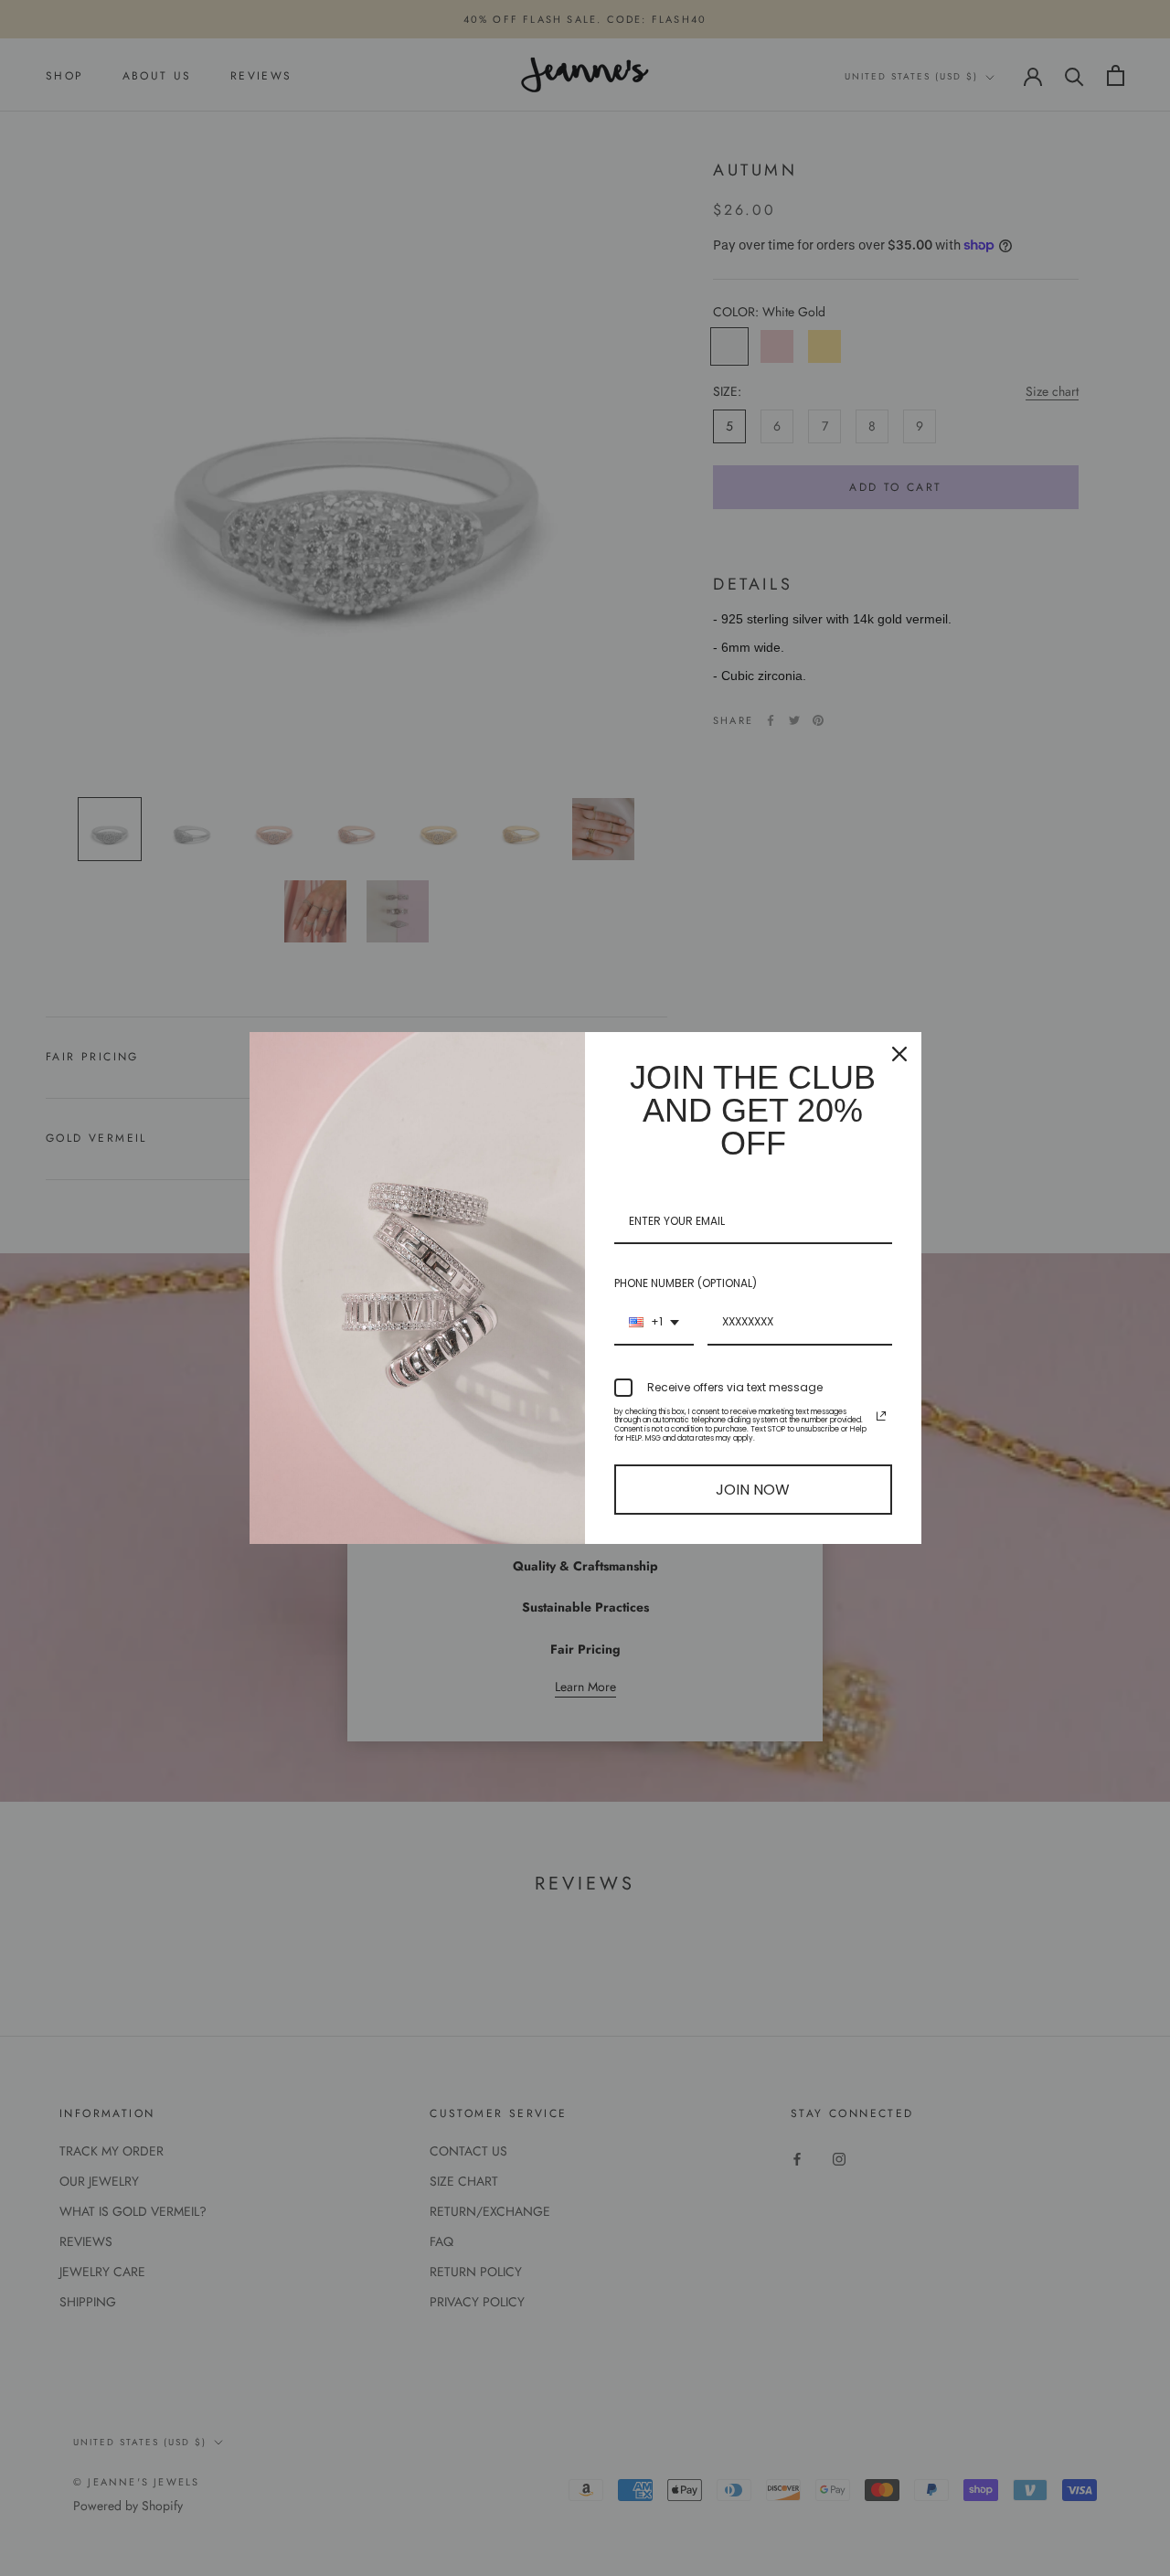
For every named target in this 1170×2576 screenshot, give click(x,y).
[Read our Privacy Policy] (881, 1416)
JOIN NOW (753, 1490)
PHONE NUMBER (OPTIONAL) (686, 1283)
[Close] (899, 1054)
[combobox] (654, 1323)
